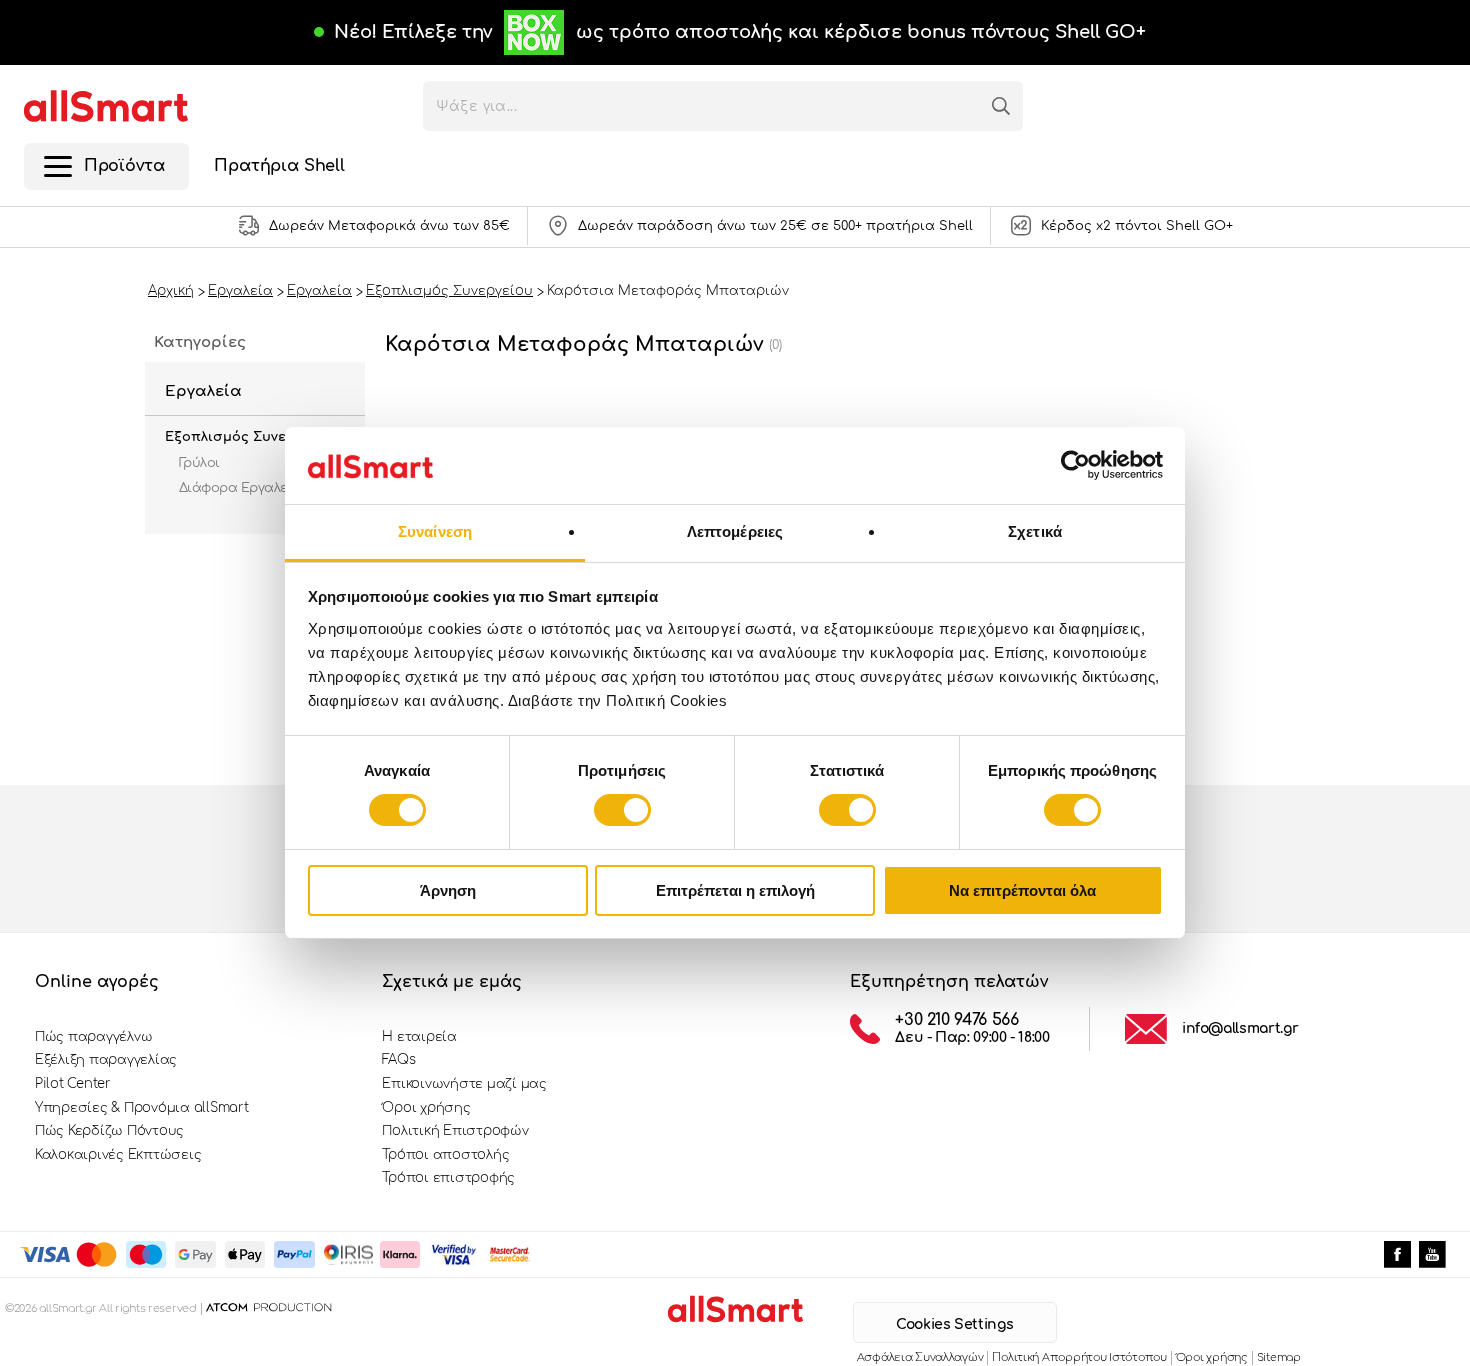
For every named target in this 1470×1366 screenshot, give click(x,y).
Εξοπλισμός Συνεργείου (249, 437)
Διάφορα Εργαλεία (240, 488)
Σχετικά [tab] (1035, 531)
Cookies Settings (954, 1324)
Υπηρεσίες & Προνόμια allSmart (141, 1108)
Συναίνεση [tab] (435, 531)
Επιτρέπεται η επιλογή (735, 890)
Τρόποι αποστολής (445, 1155)
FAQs (398, 1060)
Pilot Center (73, 1084)
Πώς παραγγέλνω (93, 1037)
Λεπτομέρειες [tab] (735, 531)
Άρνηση (448, 890)
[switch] (622, 810)
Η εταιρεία (419, 1037)
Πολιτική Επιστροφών (455, 1131)
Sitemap (1279, 1357)
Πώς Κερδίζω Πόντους (109, 1131)
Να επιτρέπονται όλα (1022, 890)
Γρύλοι (199, 463)
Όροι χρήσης (426, 1108)
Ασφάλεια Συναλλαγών (920, 1357)
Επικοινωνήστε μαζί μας (464, 1084)
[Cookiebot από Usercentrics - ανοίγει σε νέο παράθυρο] (1075, 465)
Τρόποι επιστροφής (448, 1178)
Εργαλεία (203, 391)
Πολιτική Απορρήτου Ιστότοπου (1079, 1357)
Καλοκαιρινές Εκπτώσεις (118, 1155)
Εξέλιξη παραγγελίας (106, 1060)
